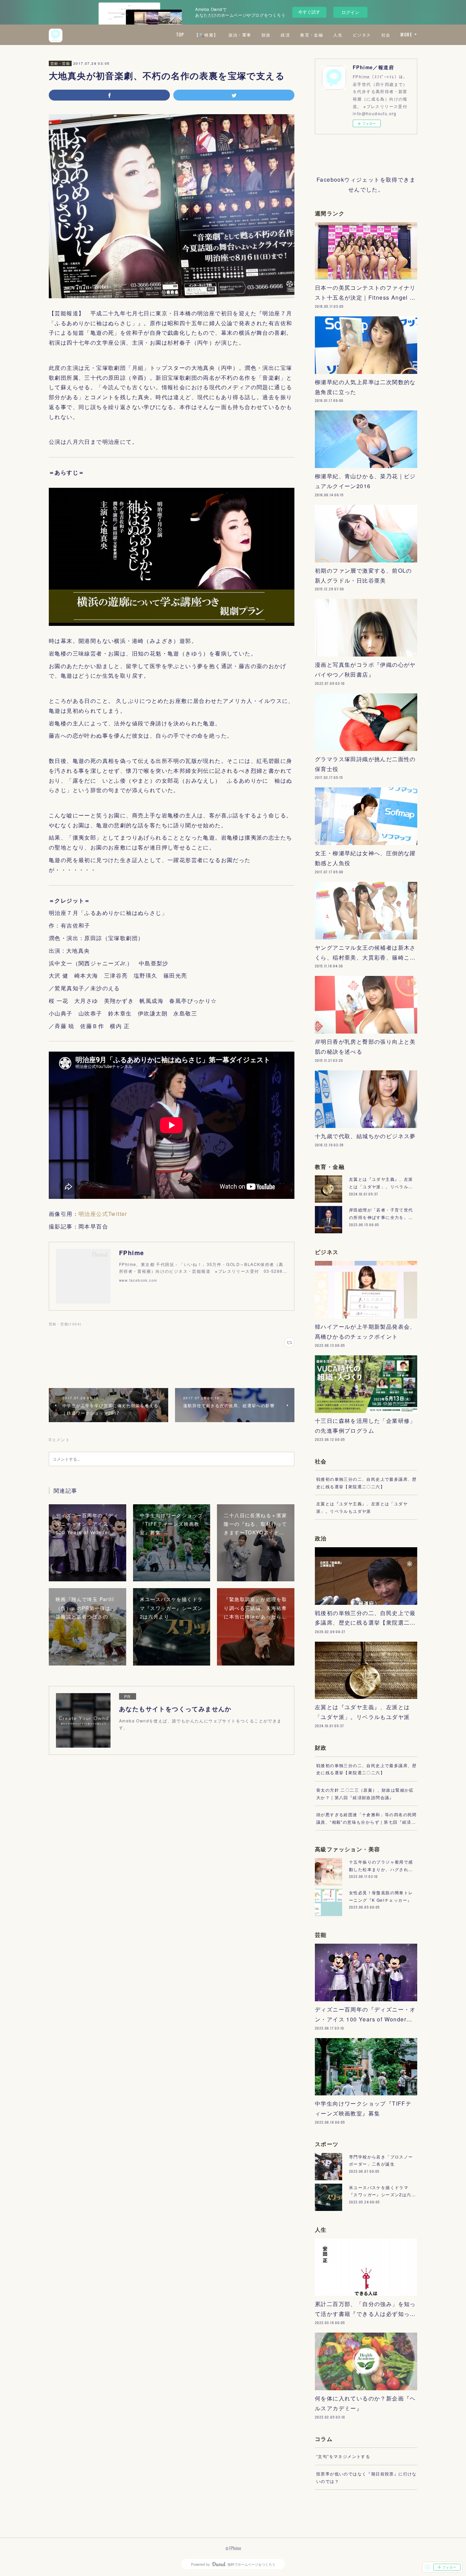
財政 (266, 35)
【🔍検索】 (206, 35)
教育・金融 (312, 35)
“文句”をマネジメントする (343, 2456)
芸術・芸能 (60, 63)
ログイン (350, 12)
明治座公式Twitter (103, 1214)
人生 (338, 35)
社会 (386, 35)
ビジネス (362, 35)
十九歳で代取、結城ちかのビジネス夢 (365, 1136)
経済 (285, 35)
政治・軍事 (240, 35)
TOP (180, 35)
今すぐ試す (309, 12)
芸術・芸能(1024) (65, 1324)
